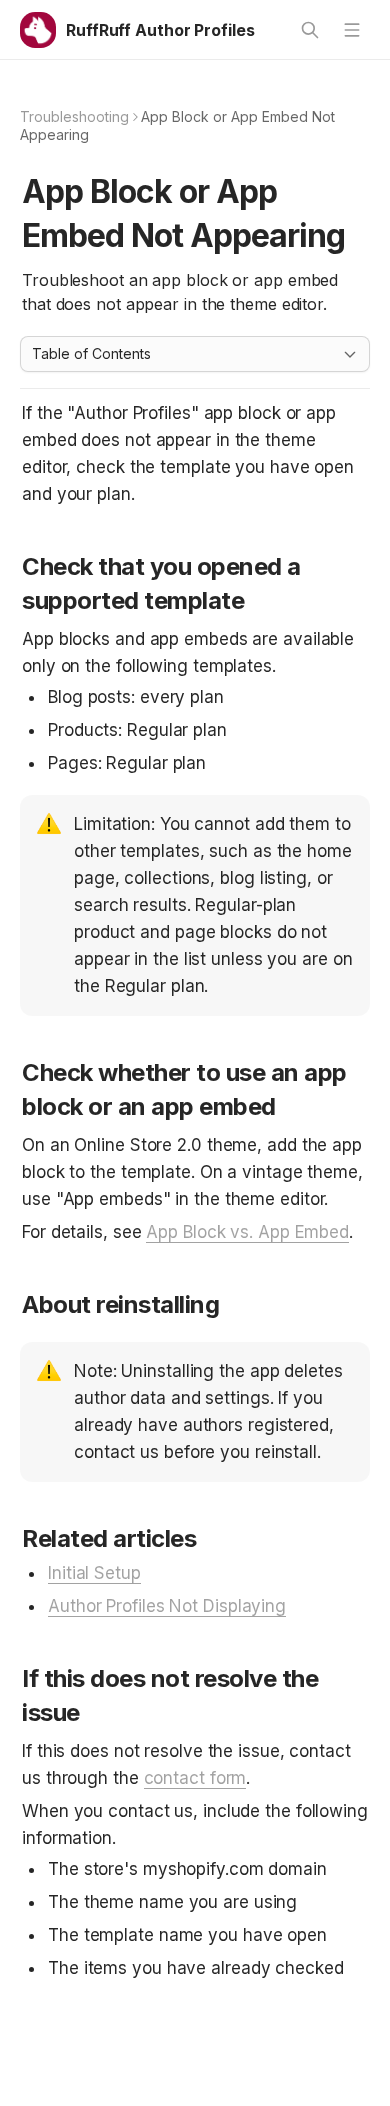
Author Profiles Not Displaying (167, 1606)
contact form (195, 1778)
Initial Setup (94, 1573)
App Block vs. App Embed (247, 1232)
